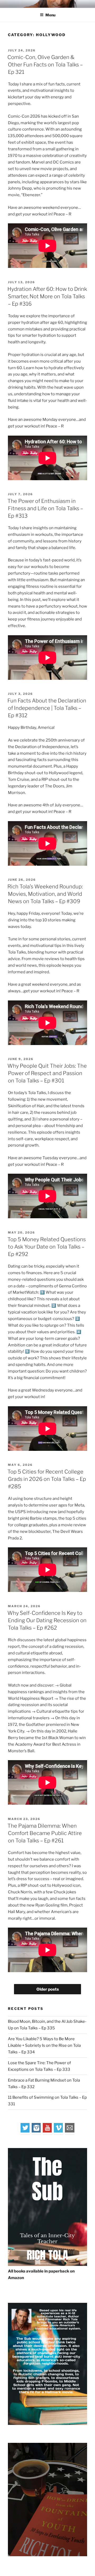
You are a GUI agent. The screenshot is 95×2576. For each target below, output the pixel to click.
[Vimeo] (59, 2131)
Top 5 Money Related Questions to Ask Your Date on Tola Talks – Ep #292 (47, 1247)
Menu (50, 15)
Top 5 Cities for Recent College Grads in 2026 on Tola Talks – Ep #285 (47, 1479)
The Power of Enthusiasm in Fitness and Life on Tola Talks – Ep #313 (45, 508)
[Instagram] (36, 2131)
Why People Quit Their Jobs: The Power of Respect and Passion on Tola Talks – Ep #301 (47, 1073)
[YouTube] (47, 2131)
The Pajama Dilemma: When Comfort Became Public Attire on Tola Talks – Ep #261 (45, 1833)
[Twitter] (25, 2131)
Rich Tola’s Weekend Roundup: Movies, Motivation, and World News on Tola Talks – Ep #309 (45, 894)
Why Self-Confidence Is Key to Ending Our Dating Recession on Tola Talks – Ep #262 (47, 1620)
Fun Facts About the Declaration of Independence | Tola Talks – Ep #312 (47, 708)
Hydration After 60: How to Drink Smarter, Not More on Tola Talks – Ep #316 (47, 296)
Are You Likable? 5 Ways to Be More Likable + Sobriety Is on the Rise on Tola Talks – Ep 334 (44, 2045)
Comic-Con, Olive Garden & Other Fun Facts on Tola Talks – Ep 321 (45, 65)
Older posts (48, 1989)
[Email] (70, 2131)
